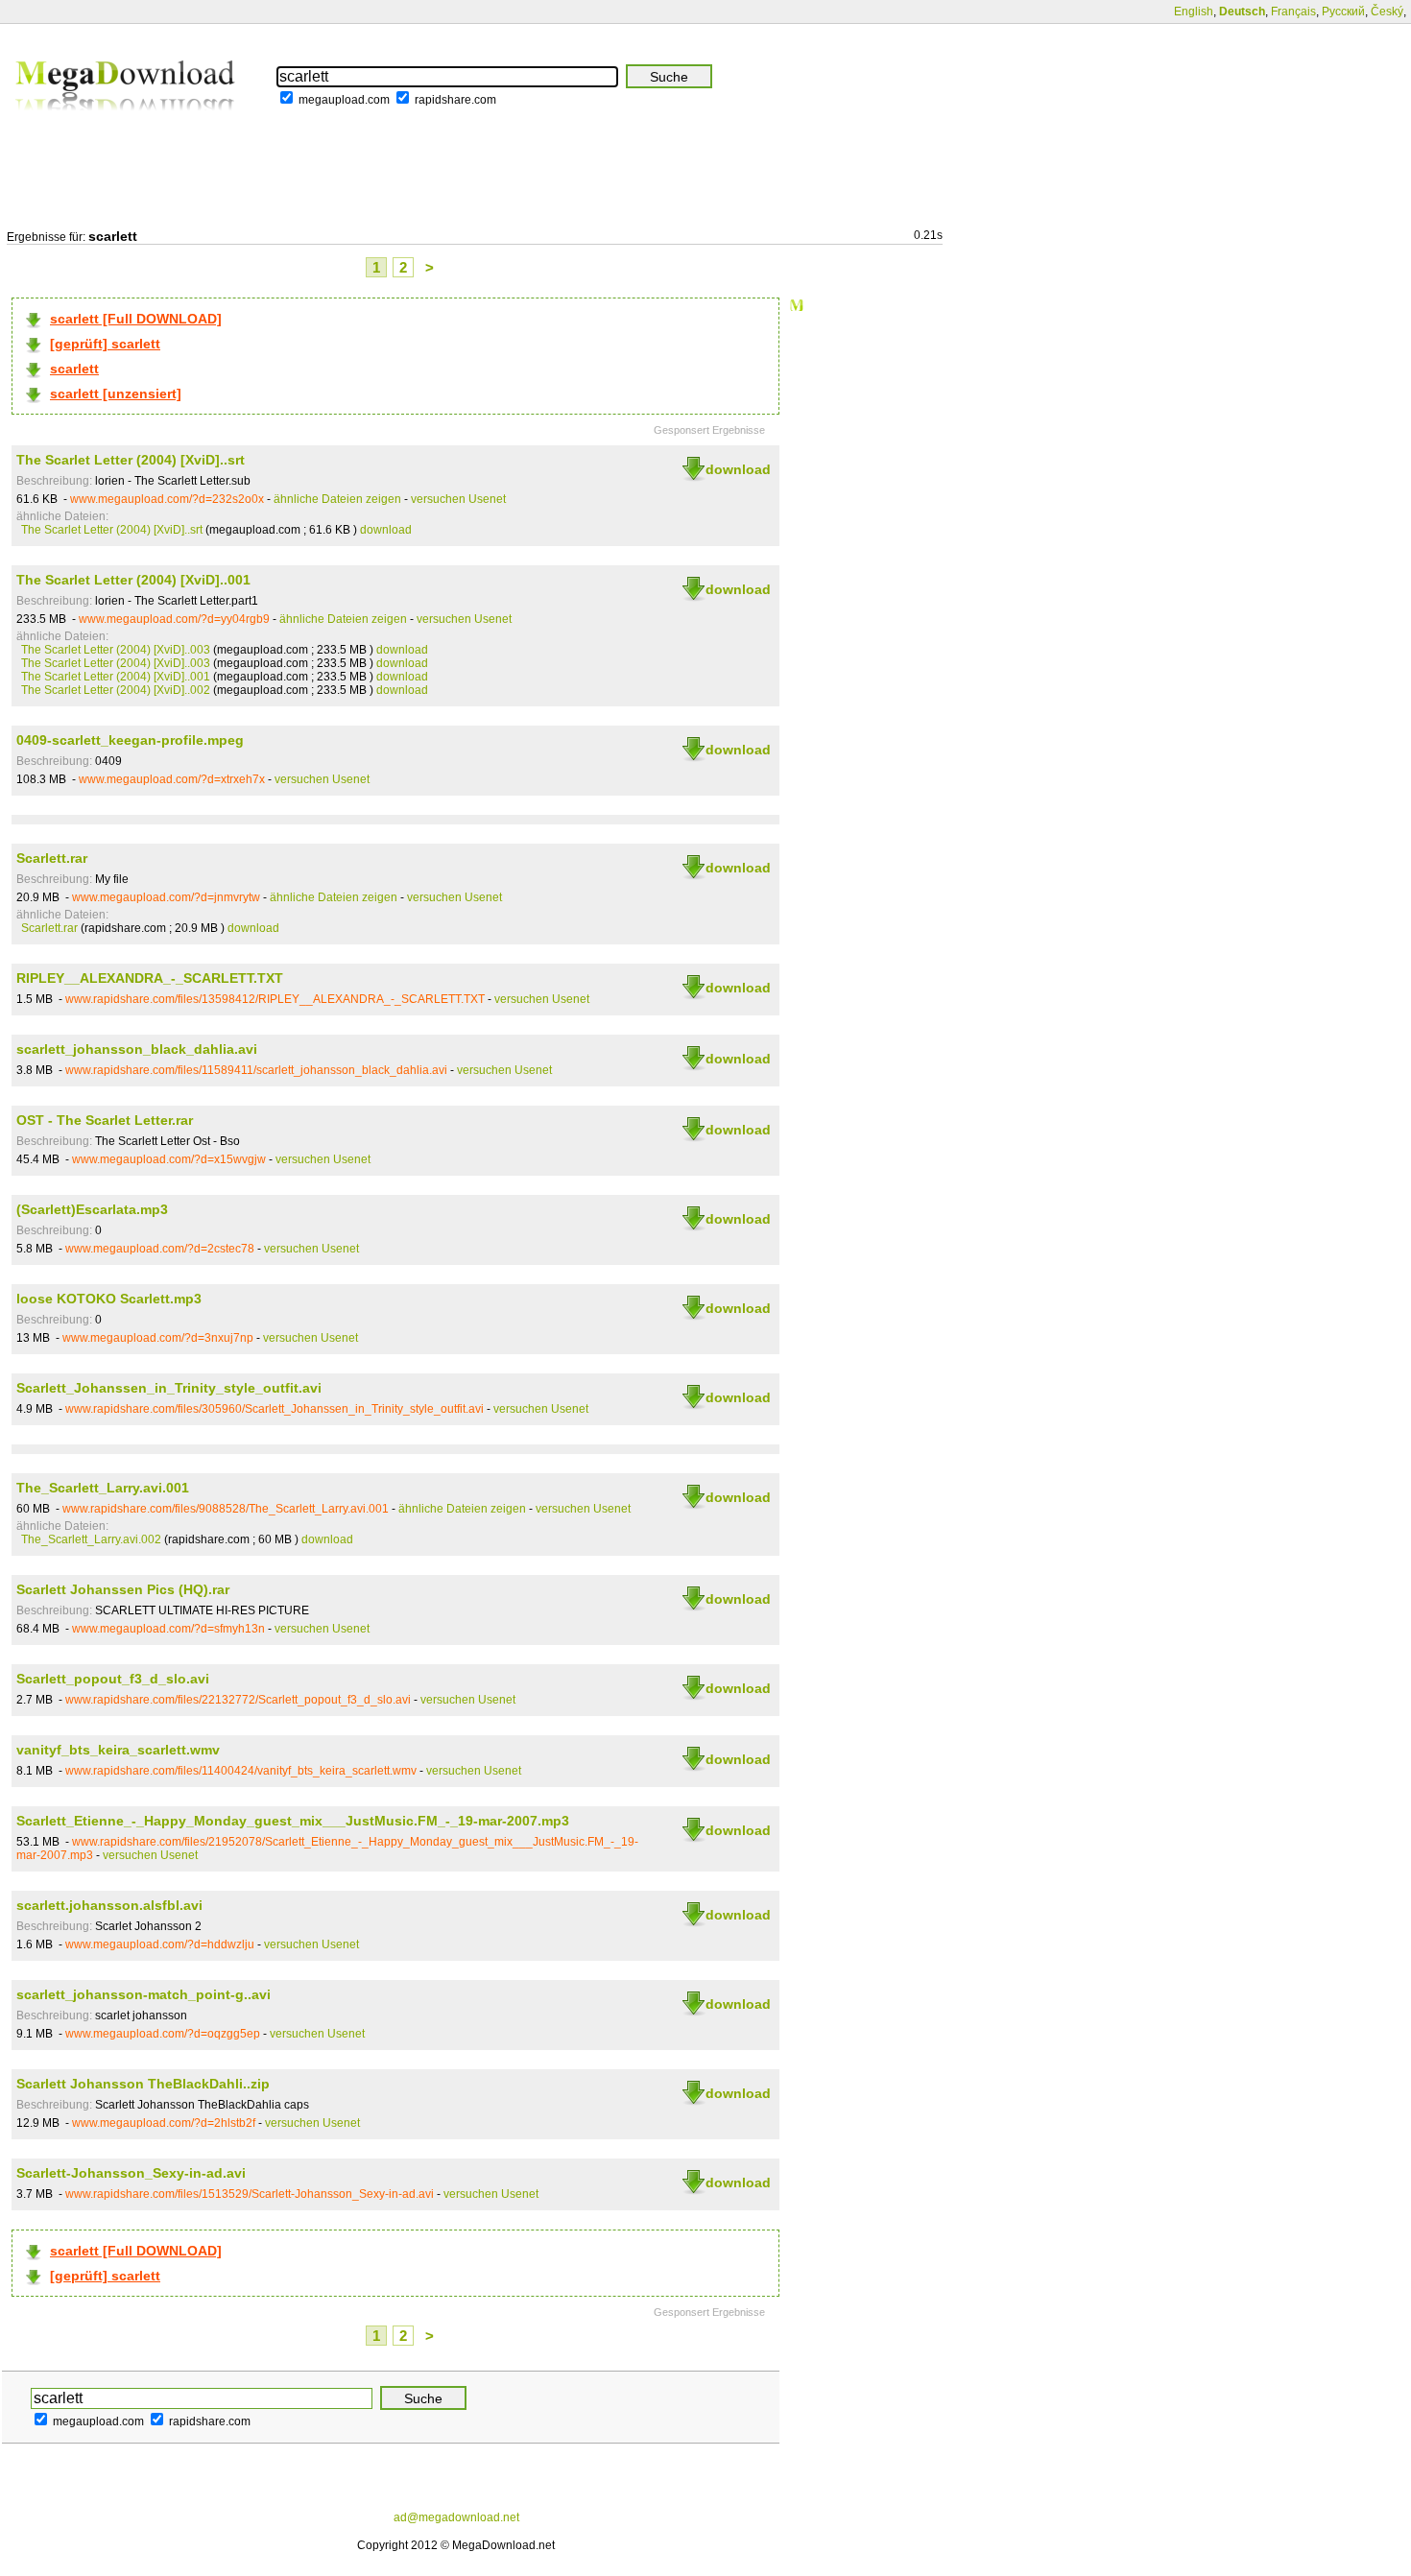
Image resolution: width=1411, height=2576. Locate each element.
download (738, 469)
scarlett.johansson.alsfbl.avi (109, 1905)
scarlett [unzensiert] (116, 394)
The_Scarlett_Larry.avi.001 (103, 1488)
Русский (1343, 12)
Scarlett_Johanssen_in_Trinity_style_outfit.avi (169, 1388)
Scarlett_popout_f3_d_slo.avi (113, 1679)
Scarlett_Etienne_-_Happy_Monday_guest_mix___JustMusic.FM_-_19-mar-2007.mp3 (293, 1821)
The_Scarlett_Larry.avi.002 (91, 1539)
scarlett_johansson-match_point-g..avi (143, 1994)
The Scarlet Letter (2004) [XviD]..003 (116, 650)
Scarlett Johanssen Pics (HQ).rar (123, 1589)
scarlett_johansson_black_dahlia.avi (137, 1049)
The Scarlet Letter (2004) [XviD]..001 (133, 580)
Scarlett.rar (52, 858)
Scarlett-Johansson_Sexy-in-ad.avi (131, 2173)
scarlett (74, 369)
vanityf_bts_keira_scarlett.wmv (118, 1750)
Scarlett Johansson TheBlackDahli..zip (143, 2084)
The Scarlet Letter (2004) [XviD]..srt (131, 460)
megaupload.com (344, 100)
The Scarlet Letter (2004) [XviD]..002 (116, 690)
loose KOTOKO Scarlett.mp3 (109, 1299)
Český (1387, 12)
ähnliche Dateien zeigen (337, 499)
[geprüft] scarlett (105, 344)
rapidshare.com (455, 100)
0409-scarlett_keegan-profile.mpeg (130, 740)
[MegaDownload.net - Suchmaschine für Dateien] (127, 124)
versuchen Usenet (458, 499)
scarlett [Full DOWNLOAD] (136, 319)
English (1194, 12)
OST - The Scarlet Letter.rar (105, 1120)
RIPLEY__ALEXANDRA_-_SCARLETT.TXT (150, 978)
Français (1293, 12)
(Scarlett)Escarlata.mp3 (92, 1209)
